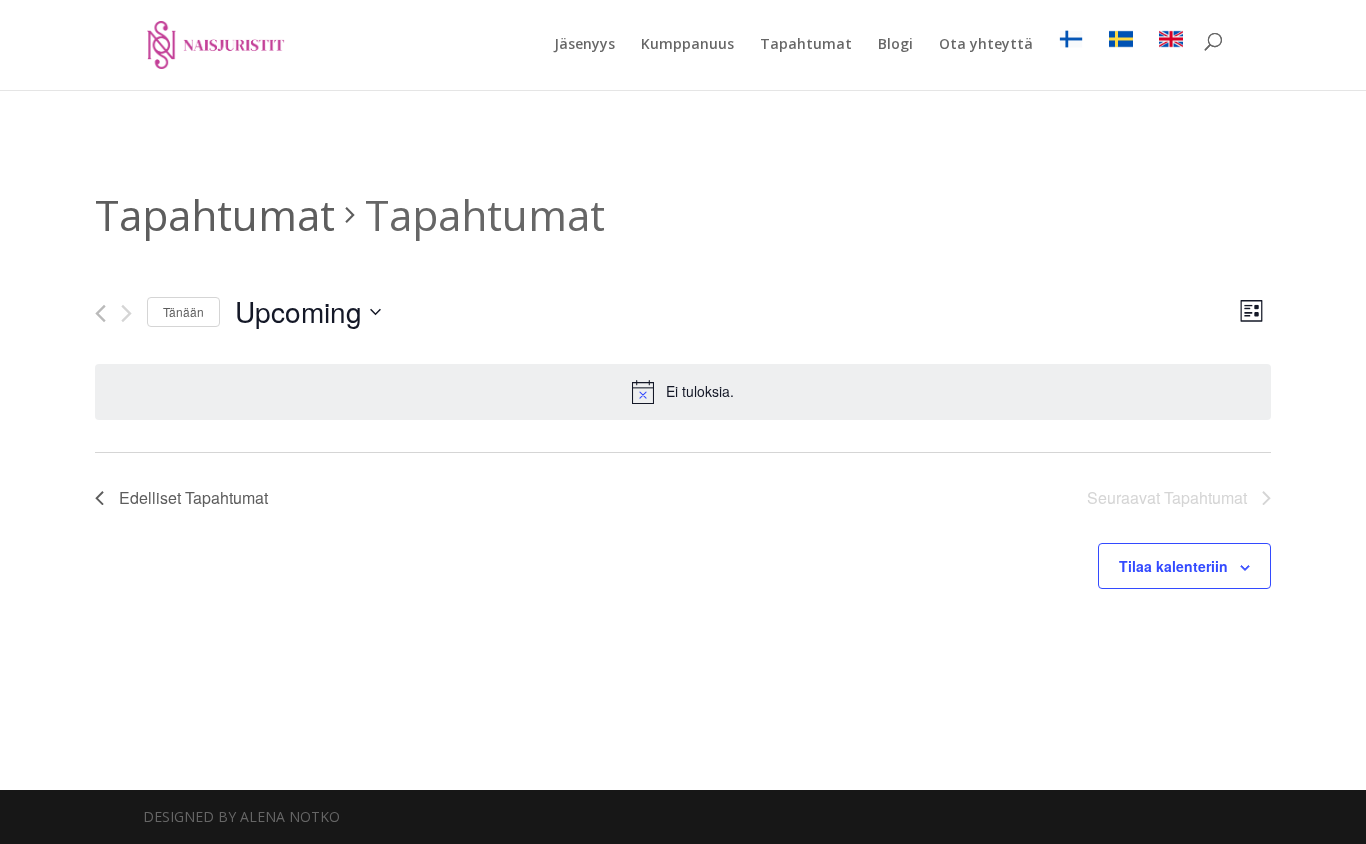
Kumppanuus (687, 45)
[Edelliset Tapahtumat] (100, 313)
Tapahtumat (806, 45)
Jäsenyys (584, 45)
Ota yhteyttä (986, 45)
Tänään (183, 311)
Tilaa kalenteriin (1173, 566)
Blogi (895, 45)
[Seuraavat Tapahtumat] (126, 313)
